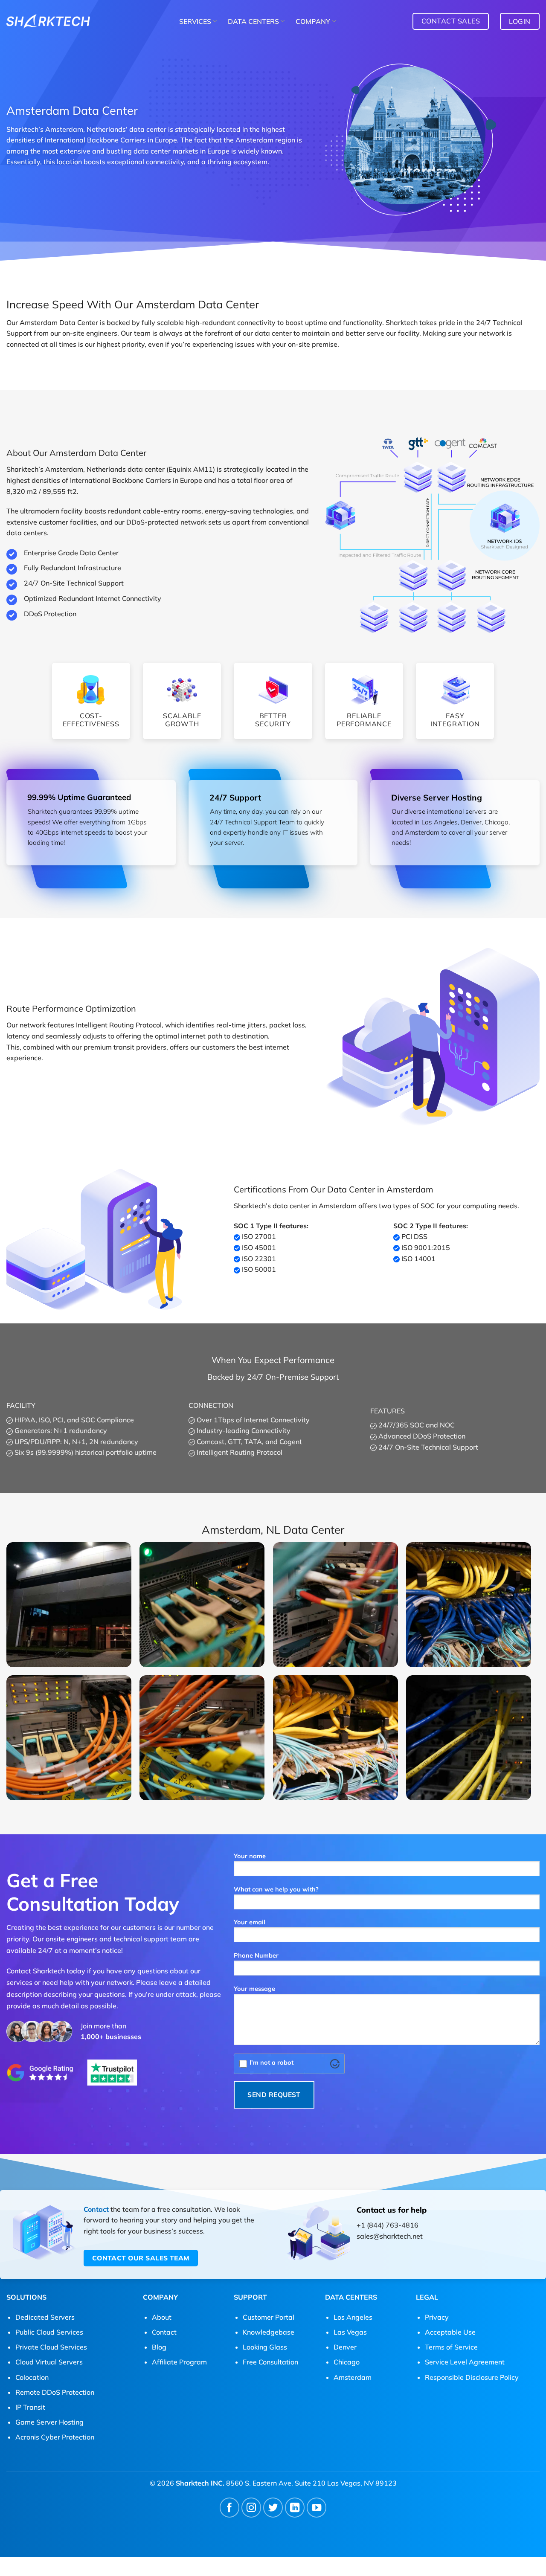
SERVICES (195, 21)
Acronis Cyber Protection (55, 2437)
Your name (250, 1856)
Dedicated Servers (45, 2317)
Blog (159, 2347)
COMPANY (313, 21)
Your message (254, 1989)
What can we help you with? (276, 1889)
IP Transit (30, 2407)
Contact (96, 2209)
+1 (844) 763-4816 (388, 2225)
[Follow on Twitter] (273, 2508)
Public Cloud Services (49, 2332)
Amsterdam (353, 2377)
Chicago (347, 2362)
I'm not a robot (272, 2063)
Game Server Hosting (49, 2422)
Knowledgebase (269, 2332)
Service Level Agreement (465, 2362)
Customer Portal (269, 2317)
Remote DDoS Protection (55, 2392)
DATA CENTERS (253, 21)
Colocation (32, 2377)
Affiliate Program (179, 2362)
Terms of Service (451, 2347)
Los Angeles (353, 2317)
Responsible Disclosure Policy (472, 2377)
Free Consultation (270, 2362)
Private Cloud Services (51, 2347)
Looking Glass (265, 2347)
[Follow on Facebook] (230, 2508)
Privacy (437, 2317)
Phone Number (256, 1955)
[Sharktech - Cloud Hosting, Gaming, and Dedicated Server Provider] (48, 21)
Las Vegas (350, 2332)
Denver (345, 2347)
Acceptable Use (450, 2332)
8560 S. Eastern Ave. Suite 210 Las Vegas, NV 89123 (311, 2483)
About (162, 2317)
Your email (250, 1922)
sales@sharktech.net (390, 2236)
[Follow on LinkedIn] (295, 2508)
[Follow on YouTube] (317, 2508)
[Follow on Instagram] (251, 2508)
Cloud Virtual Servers (49, 2362)
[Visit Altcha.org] (335, 2064)
